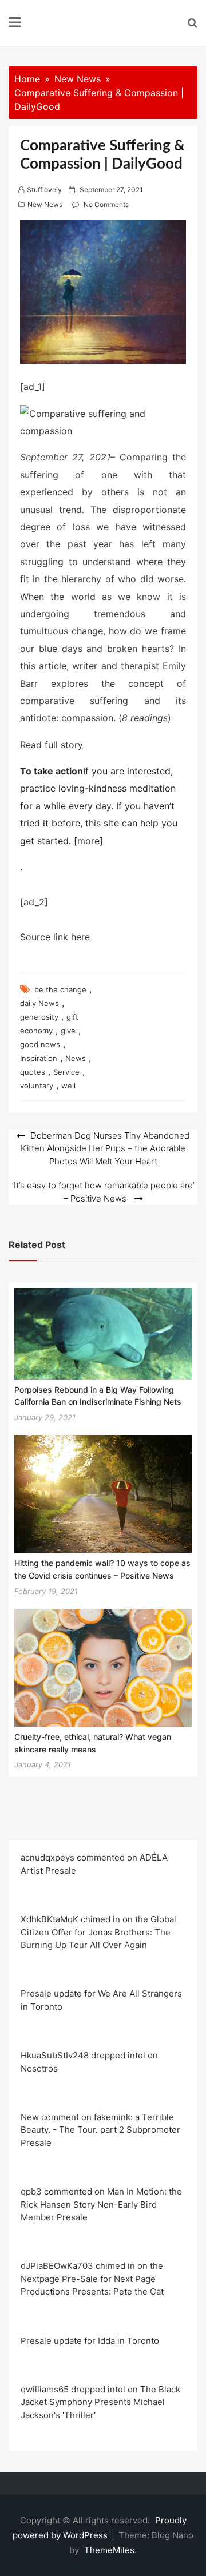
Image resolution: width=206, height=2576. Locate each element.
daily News (39, 1003)
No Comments (106, 204)
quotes (33, 1072)
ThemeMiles (109, 2550)
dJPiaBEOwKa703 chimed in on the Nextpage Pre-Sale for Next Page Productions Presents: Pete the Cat (92, 2279)
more (88, 841)
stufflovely (44, 190)
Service (66, 1072)
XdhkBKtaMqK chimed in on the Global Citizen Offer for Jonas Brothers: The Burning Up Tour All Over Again (98, 1932)
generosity (39, 1017)
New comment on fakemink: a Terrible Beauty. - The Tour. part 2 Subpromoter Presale (100, 2130)
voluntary (37, 1086)
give (68, 1031)
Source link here (55, 937)
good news (40, 1044)
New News (45, 204)
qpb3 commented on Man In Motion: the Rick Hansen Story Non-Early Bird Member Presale (101, 2204)
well (68, 1086)
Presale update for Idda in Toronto (90, 2341)
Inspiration (39, 1058)
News (76, 1058)
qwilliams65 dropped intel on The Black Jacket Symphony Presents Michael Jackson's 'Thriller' (100, 2402)
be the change (60, 989)
